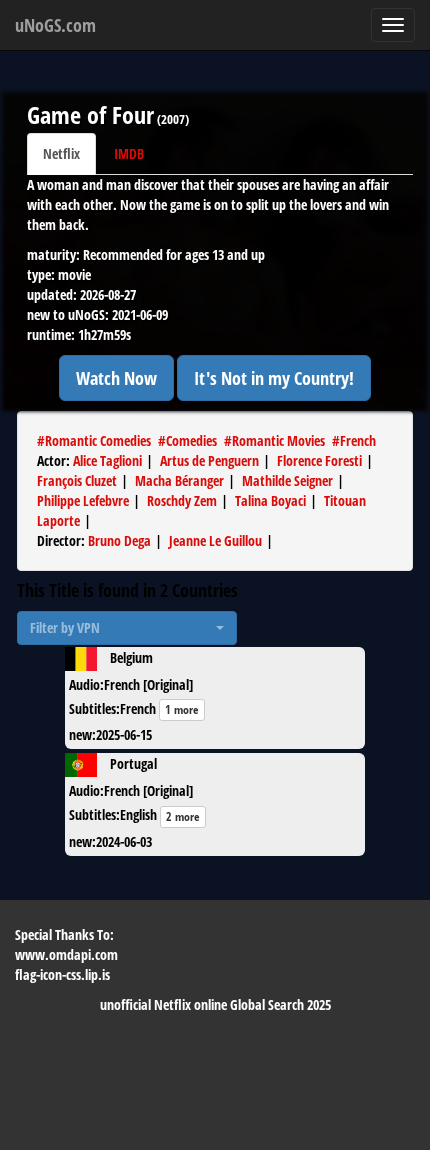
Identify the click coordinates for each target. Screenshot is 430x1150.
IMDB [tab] (129, 153)
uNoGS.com (55, 25)
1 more (182, 709)
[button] (127, 628)
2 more (183, 816)
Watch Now (116, 378)
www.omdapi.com (66, 954)
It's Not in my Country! (274, 378)
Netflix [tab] (61, 153)
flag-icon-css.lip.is (62, 974)
